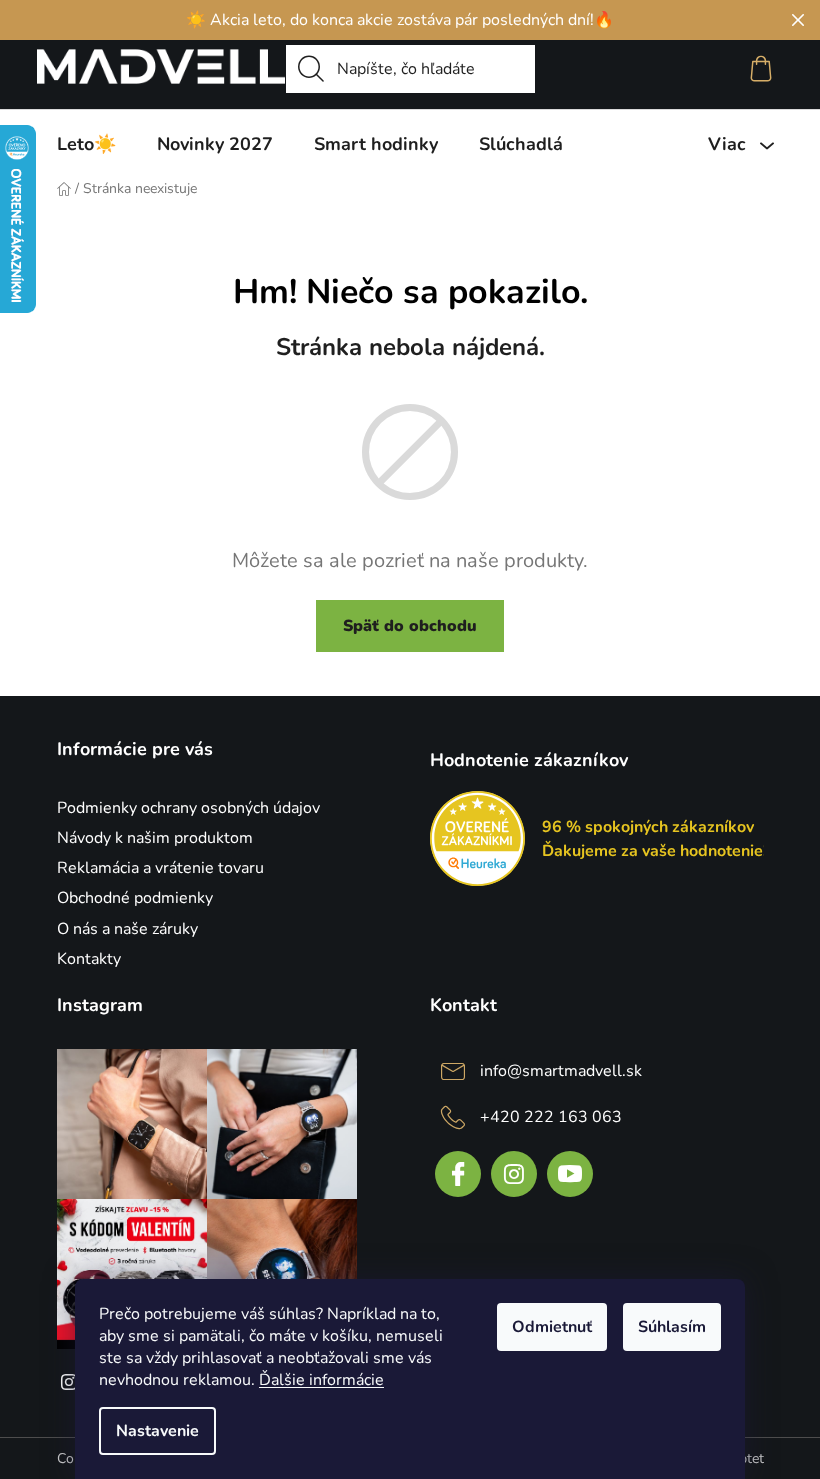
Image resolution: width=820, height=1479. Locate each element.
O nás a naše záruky (127, 929)
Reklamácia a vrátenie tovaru (160, 868)
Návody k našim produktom (155, 838)
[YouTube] (570, 1174)
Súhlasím (672, 1327)
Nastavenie (157, 1431)
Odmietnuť (552, 1327)
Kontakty (89, 959)
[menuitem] (86, 144)
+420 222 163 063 (551, 1117)
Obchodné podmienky (135, 898)
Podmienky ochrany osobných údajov (188, 808)
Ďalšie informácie (321, 1380)
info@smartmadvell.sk (561, 1071)
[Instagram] (514, 1174)
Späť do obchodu (410, 626)
